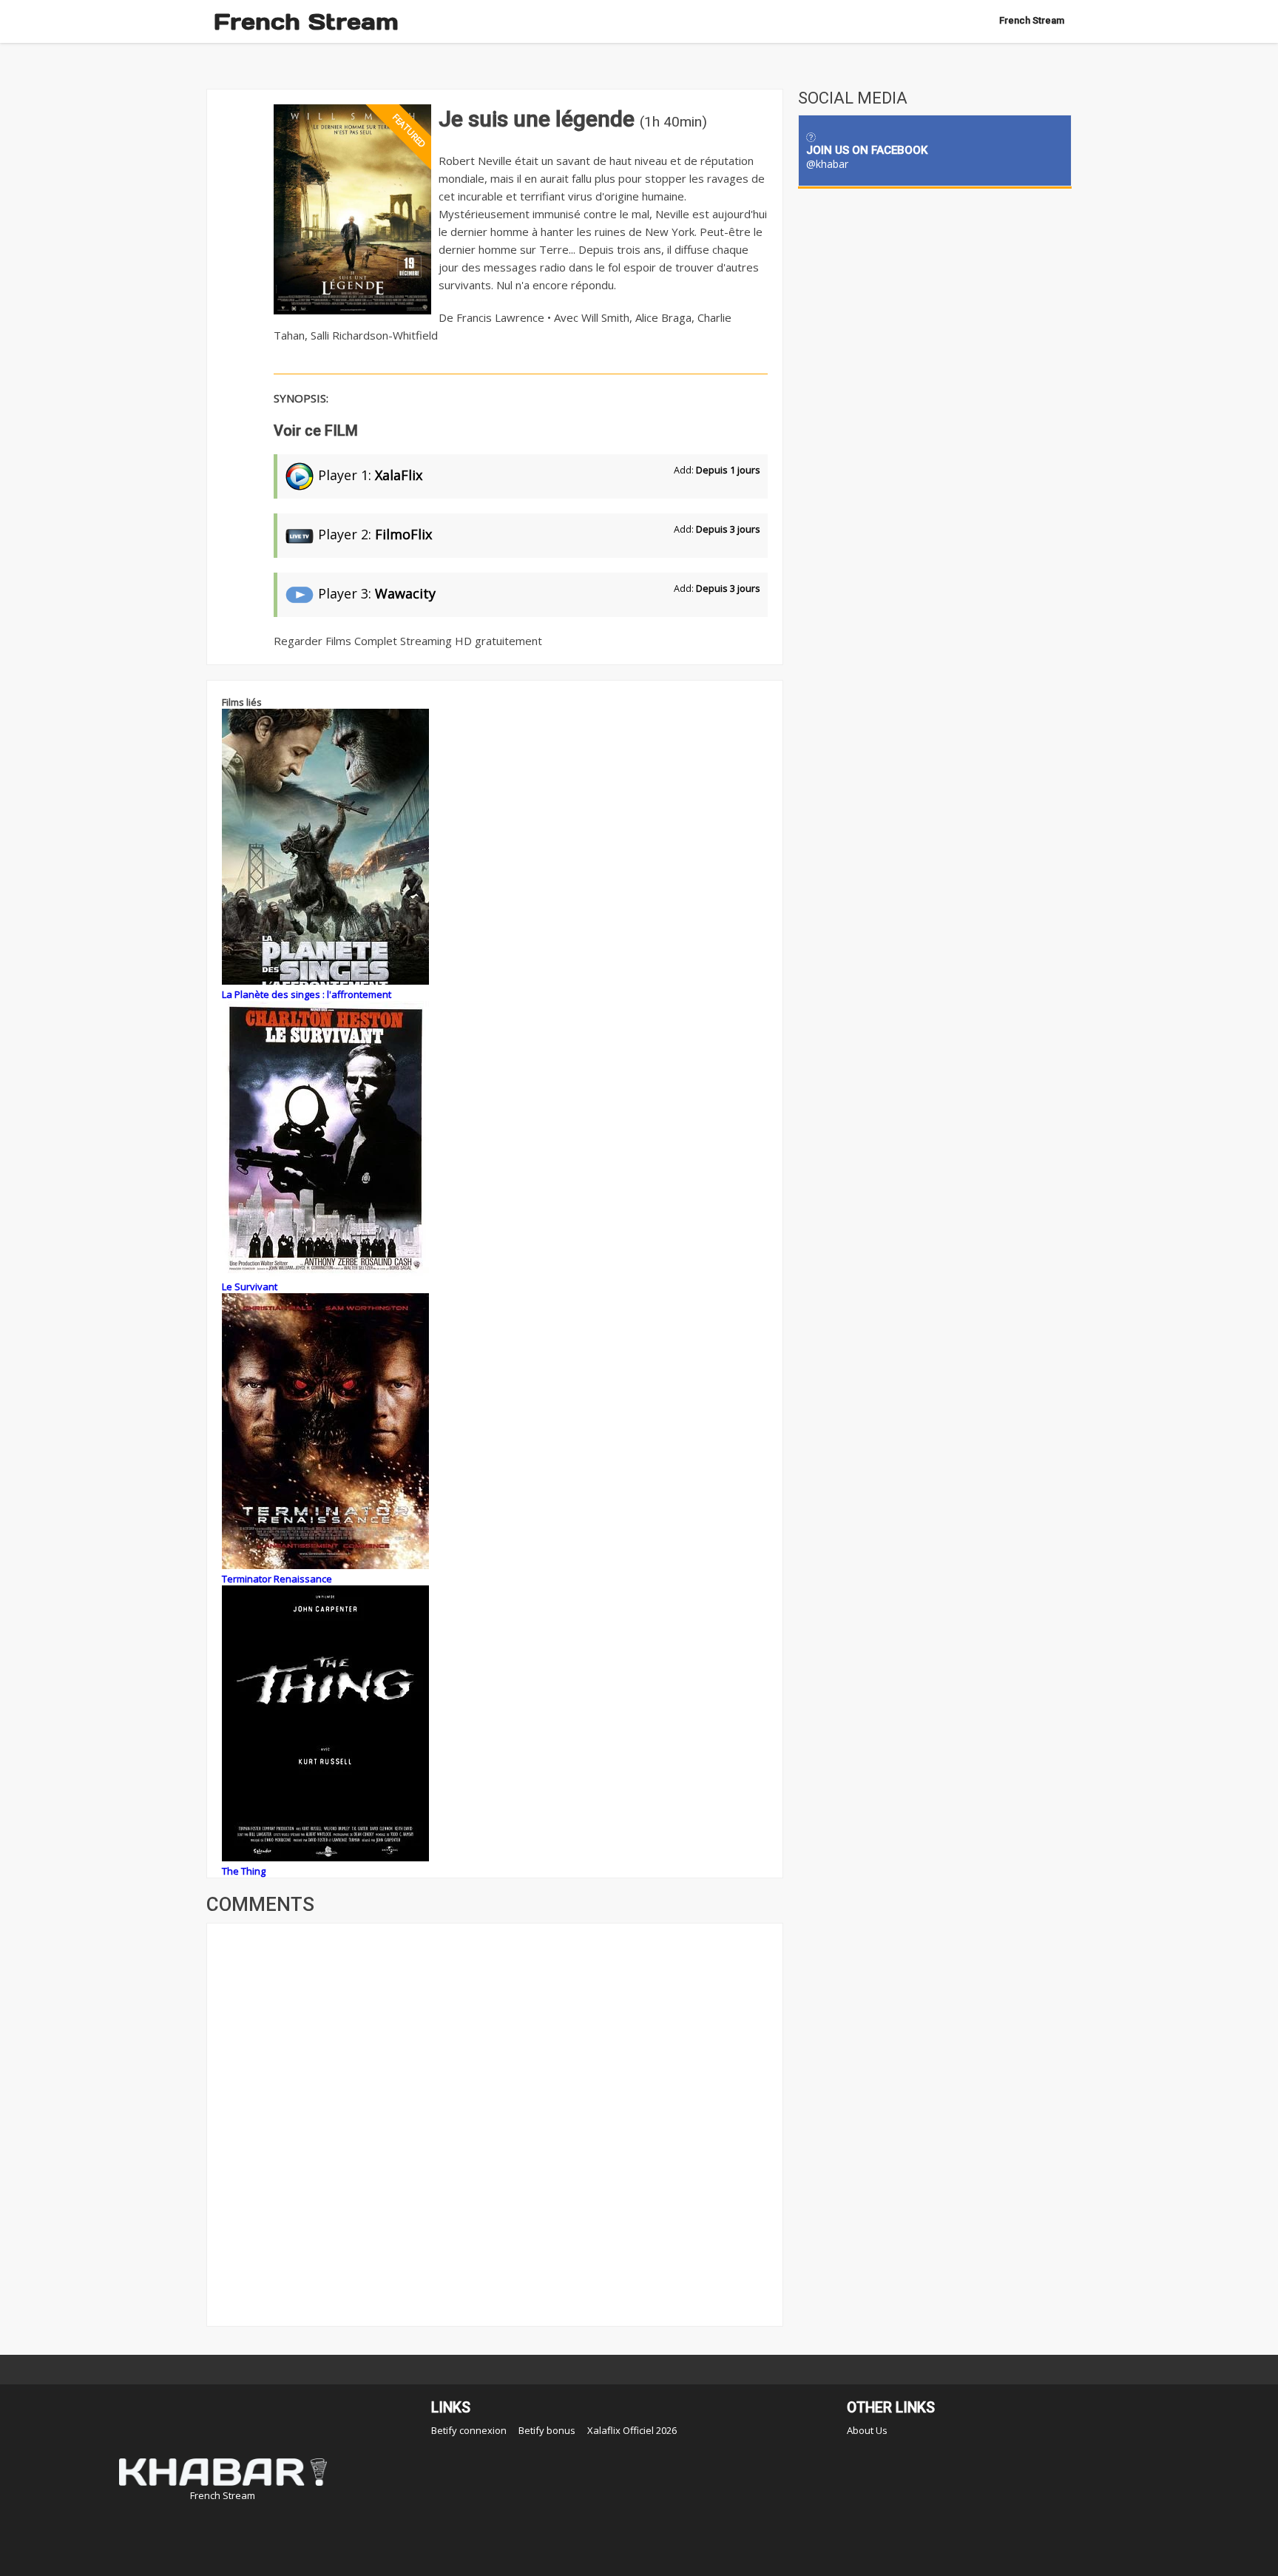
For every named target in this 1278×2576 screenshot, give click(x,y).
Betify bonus (547, 2430)
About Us (867, 2430)
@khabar (827, 164)
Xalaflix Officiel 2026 (632, 2430)
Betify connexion (469, 2430)
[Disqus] (495, 2123)
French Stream (306, 21)
